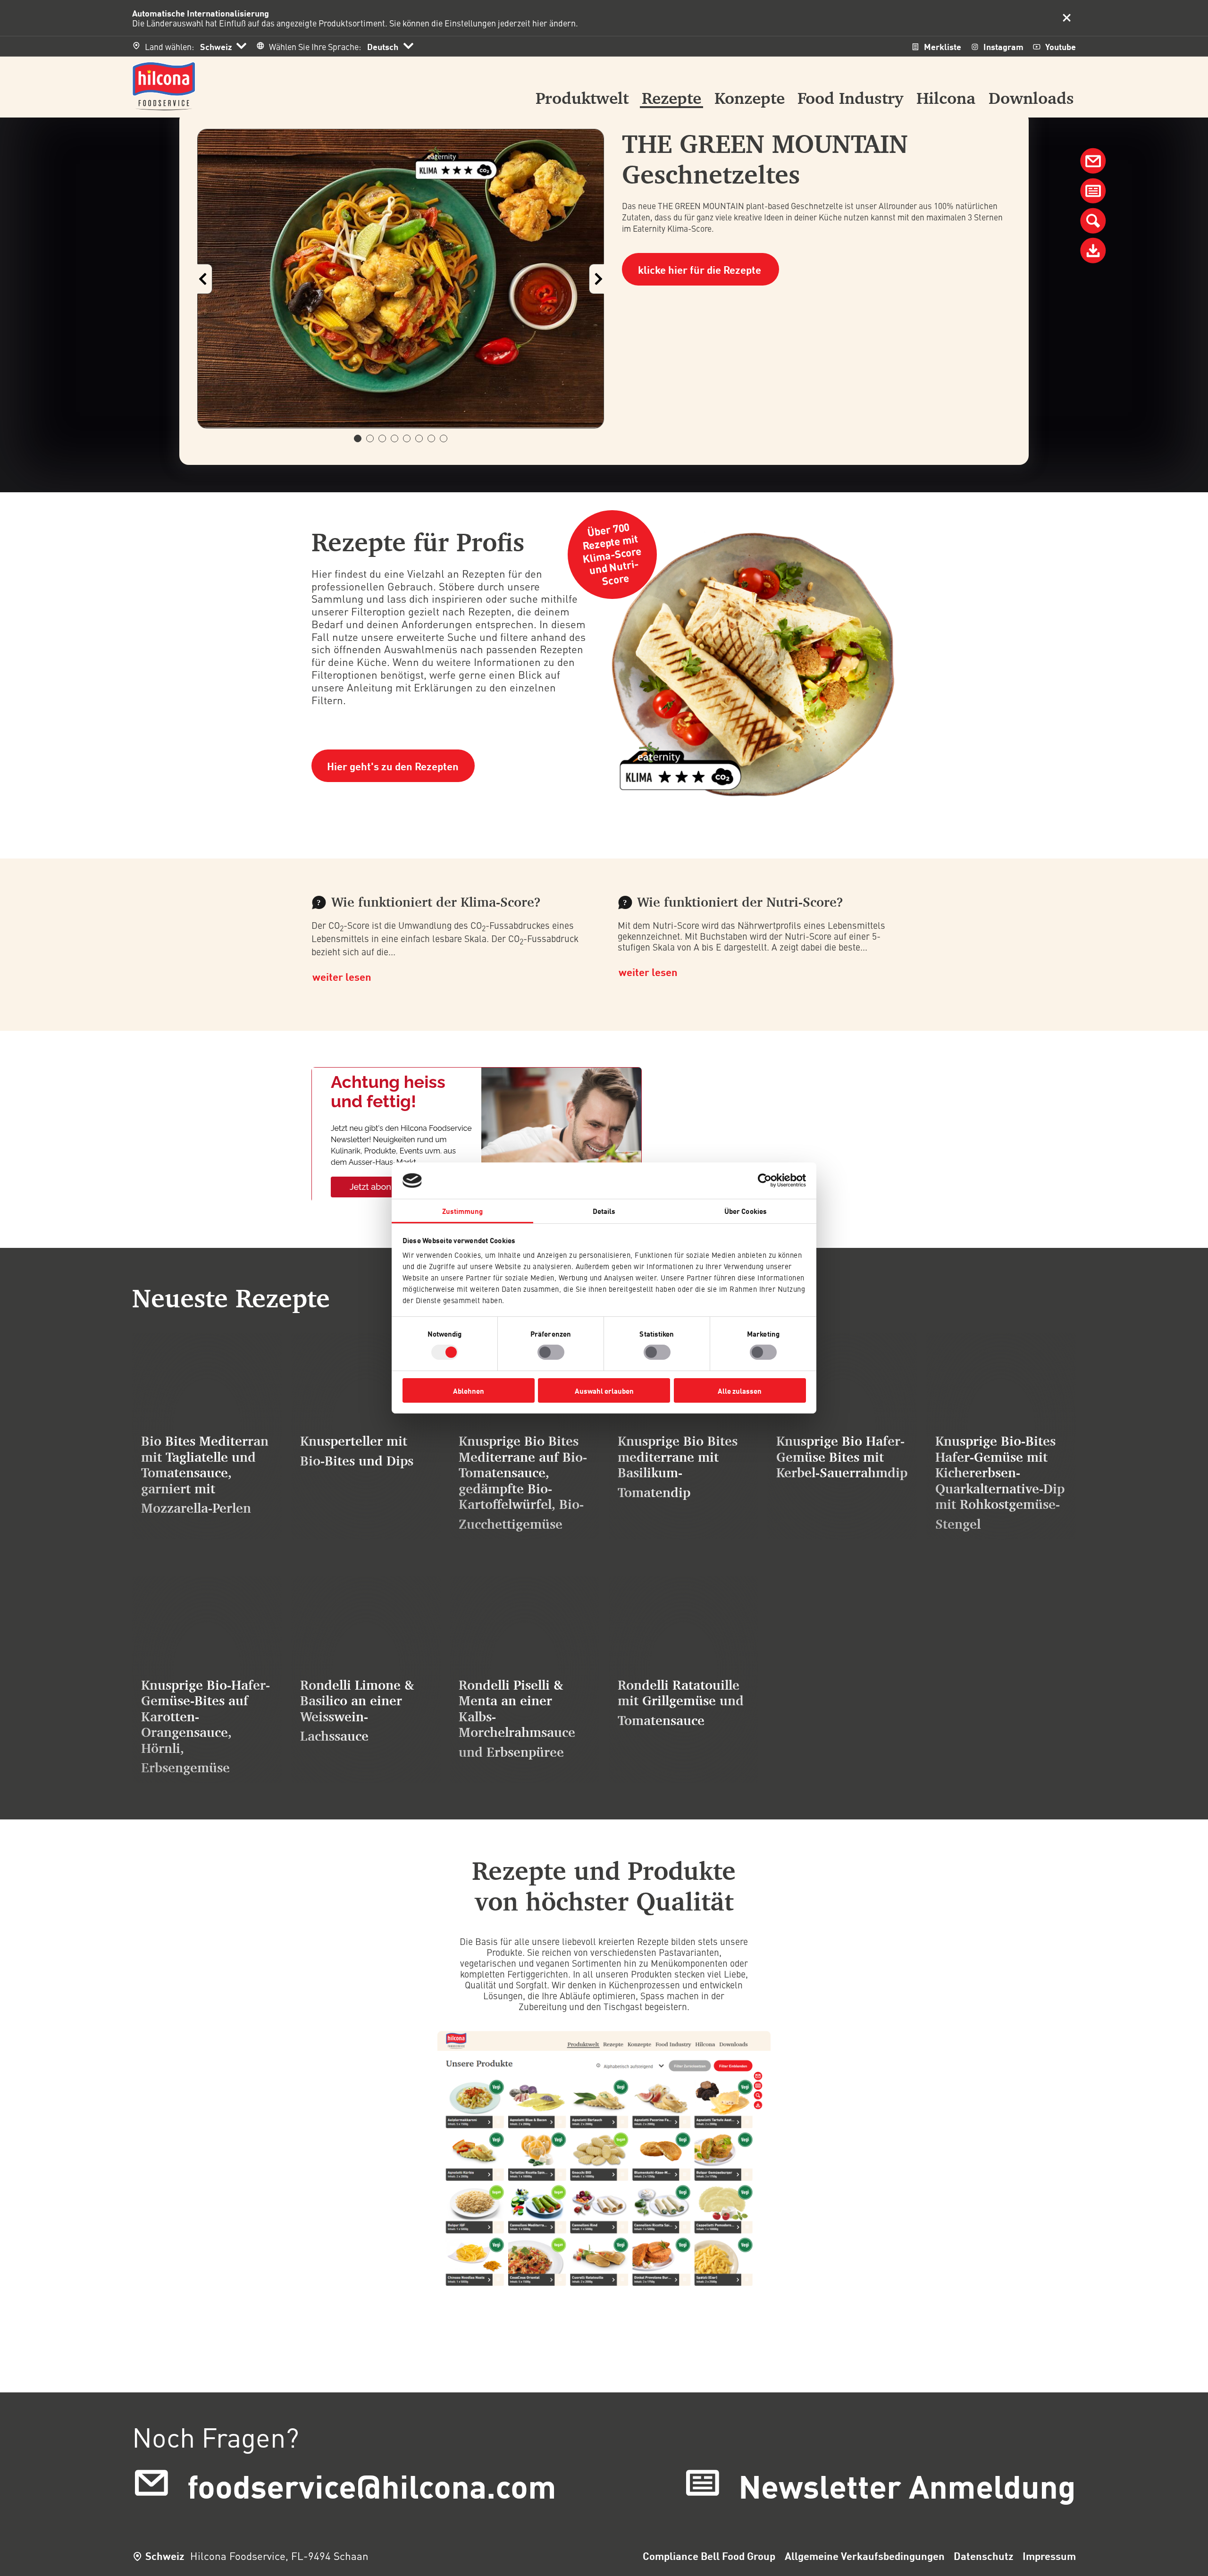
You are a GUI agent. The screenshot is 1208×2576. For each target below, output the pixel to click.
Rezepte (671, 99)
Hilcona (946, 99)
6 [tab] (423, 438)
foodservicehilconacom (372, 2485)
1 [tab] (361, 438)
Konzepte (750, 99)
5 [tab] (410, 438)
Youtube (1061, 46)
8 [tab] (447, 438)
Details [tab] (604, 1211)
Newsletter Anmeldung (907, 2485)
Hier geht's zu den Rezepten (393, 766)
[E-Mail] (1093, 161)
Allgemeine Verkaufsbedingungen (865, 2556)
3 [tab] (386, 438)
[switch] (551, 1352)
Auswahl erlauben (604, 1390)
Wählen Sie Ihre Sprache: (315, 46)
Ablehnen (469, 1390)
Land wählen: (169, 46)
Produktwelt (582, 99)
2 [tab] (373, 438)
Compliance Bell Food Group (709, 2556)
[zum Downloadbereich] (1093, 251)
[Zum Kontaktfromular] (1093, 191)
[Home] (164, 84)
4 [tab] (398, 438)
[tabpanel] (401, 279)
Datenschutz (984, 2556)
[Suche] (1093, 221)
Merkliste (943, 46)
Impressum (1049, 2556)
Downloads (1031, 99)
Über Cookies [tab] (746, 1211)
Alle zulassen (740, 1390)
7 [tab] (435, 438)
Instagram (1003, 46)
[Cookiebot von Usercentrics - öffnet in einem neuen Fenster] (765, 1180)
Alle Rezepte (132, 1783)
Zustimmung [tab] (463, 1211)
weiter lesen (342, 977)
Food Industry (850, 99)
